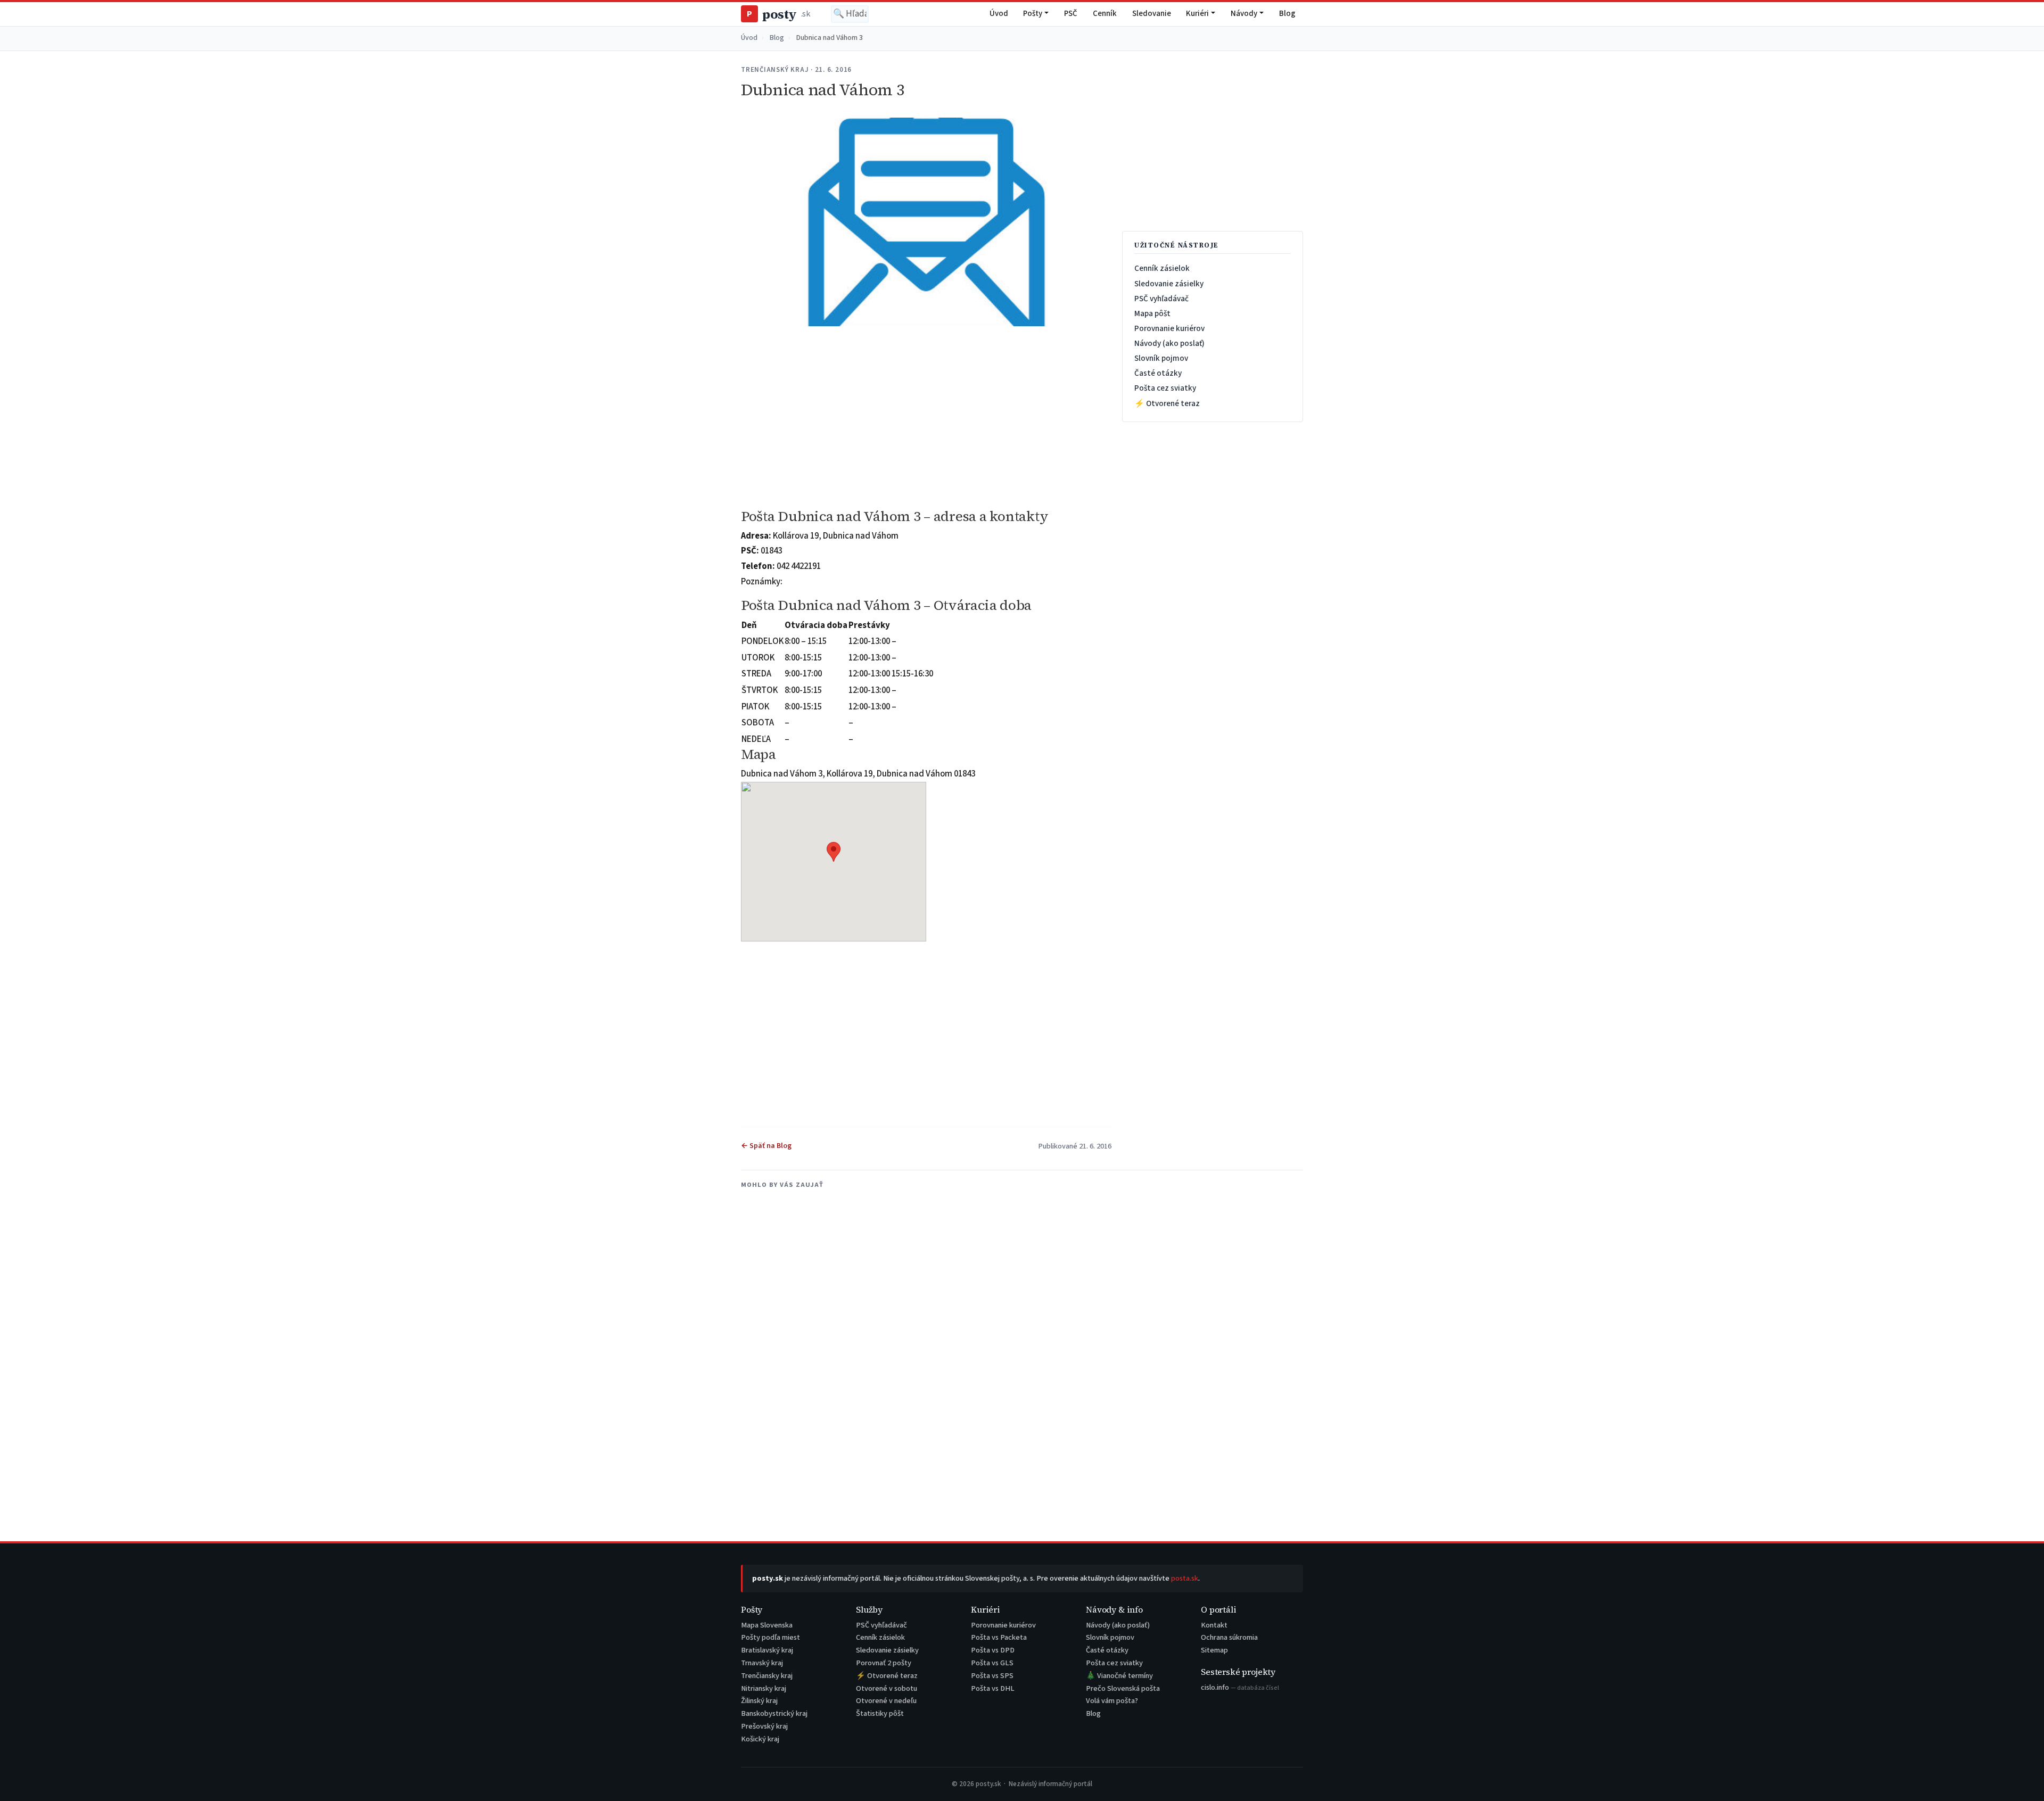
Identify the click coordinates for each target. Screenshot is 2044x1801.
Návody (1244, 14)
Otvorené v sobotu (887, 1688)
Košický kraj (760, 1739)
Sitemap (1214, 1650)
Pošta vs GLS (992, 1663)
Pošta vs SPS (992, 1676)
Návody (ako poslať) (1169, 343)
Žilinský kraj (759, 1701)
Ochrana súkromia (1229, 1637)
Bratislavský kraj (767, 1650)
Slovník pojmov (1161, 358)
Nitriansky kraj (764, 1688)
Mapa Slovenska (767, 1625)
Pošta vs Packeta (999, 1637)
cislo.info (1240, 1687)
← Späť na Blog (766, 1146)
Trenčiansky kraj (767, 1676)
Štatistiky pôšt (880, 1713)
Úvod (999, 14)
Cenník (1105, 14)
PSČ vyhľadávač (1161, 299)
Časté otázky (1158, 373)
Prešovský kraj (764, 1726)
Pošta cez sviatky (1165, 388)
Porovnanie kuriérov (1169, 328)
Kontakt (1214, 1625)
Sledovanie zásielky (1169, 284)
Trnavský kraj (762, 1663)
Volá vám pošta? (1112, 1701)
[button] (834, 852)
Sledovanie (1152, 14)
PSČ (1071, 14)
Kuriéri (1197, 14)
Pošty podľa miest (770, 1637)
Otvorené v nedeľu (886, 1701)
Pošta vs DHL (993, 1688)
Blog (1287, 14)
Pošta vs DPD (993, 1650)
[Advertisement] (926, 418)
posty (778, 14)
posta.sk (1185, 1578)
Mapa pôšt (1152, 313)
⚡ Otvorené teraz (1167, 403)
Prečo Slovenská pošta (1123, 1688)
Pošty (1033, 14)
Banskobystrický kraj (774, 1713)
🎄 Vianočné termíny (1119, 1676)
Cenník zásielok (1162, 268)
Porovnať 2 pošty (884, 1663)
